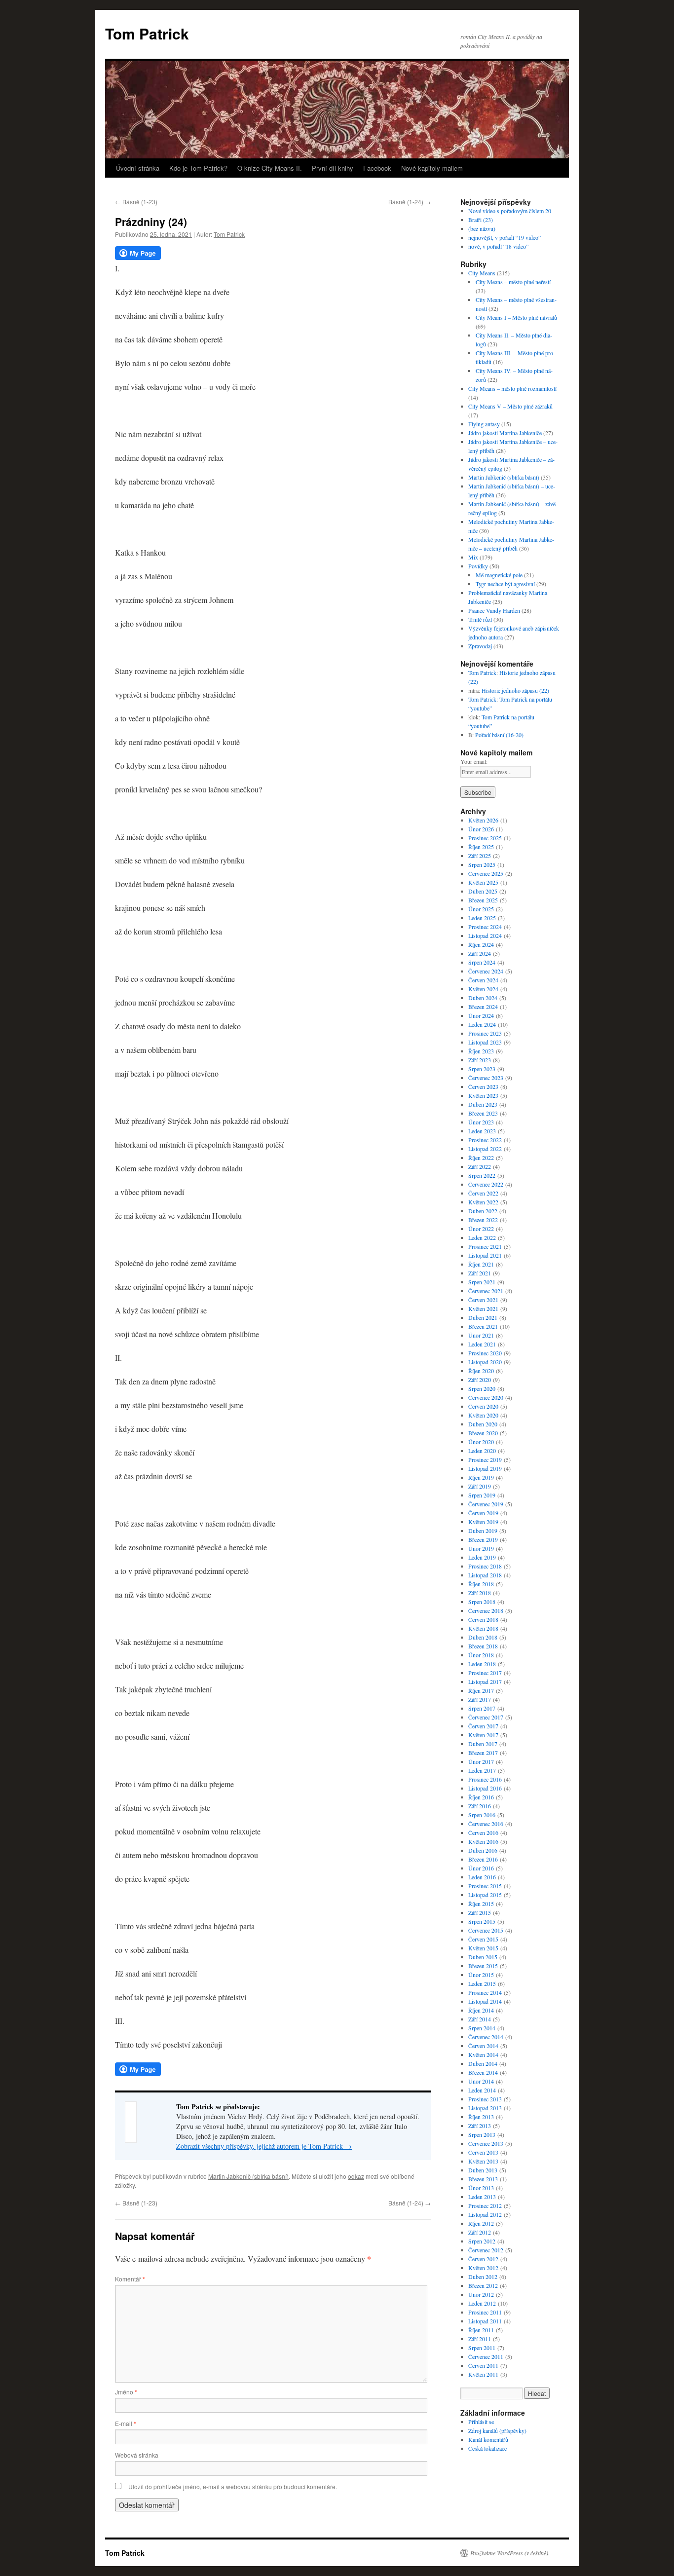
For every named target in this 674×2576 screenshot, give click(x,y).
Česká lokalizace (487, 2448)
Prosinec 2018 (485, 1566)
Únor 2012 (481, 2294)
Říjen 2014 (481, 2010)
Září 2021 (480, 1273)
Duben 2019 (483, 1531)
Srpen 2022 (482, 1175)
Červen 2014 (483, 2046)
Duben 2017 (483, 1744)
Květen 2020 (483, 1415)
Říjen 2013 (481, 2117)
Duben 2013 (483, 2170)
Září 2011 (480, 2339)
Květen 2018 (483, 1628)
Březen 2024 (483, 1007)
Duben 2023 (483, 1104)
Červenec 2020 (486, 1397)
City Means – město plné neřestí (513, 282)
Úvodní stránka (138, 168)
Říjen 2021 (481, 1264)
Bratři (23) (481, 220)
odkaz (356, 2176)
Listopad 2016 (485, 1788)
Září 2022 (480, 1166)
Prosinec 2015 (485, 1886)
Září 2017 (480, 1699)
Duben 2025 (483, 891)
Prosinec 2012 (485, 2205)
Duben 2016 (483, 1850)
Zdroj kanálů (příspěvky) (497, 2430)
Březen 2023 (483, 1113)
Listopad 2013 (485, 2108)
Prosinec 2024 (485, 927)
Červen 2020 (483, 1406)
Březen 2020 (483, 1433)
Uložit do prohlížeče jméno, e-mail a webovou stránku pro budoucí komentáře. (233, 2486)
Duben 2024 (483, 998)
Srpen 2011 (482, 2348)
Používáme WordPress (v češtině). (510, 2553)
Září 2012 (480, 2232)
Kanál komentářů (488, 2439)
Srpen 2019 (482, 1495)
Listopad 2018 (485, 1575)
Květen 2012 (483, 2268)
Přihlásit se (481, 2422)
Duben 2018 (483, 1637)
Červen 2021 (483, 1300)
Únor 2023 (481, 1122)
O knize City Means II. (270, 168)
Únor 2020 (481, 1442)
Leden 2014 (482, 2090)
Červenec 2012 (486, 2250)
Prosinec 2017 (485, 1673)
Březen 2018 (483, 1646)
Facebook (377, 168)
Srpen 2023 (482, 1069)
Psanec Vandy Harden (494, 610)
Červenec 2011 (486, 2356)
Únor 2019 (481, 1548)
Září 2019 (480, 1486)
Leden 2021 (482, 1344)
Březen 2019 (483, 1539)
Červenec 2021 (486, 1291)
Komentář (130, 2279)
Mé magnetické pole (499, 575)
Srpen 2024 (482, 962)
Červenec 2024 (486, 971)
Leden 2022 (482, 1237)
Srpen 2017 (482, 1708)
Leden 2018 (482, 1664)
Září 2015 (480, 1912)
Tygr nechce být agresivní (505, 584)
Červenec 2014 (486, 2037)
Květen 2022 (483, 1202)
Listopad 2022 (485, 1149)
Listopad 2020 (485, 1362)
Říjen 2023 (481, 1051)
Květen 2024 (483, 989)
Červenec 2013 (486, 2143)
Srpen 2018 (482, 1602)
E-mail (126, 2423)
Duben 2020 (483, 1424)
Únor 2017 (481, 1761)
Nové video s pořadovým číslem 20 (510, 211)
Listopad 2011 (485, 2321)
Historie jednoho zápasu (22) (515, 690)
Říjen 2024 (481, 944)
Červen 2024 (483, 980)
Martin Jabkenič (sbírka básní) (248, 2176)
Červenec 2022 (486, 1184)
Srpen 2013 (482, 2134)
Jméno (126, 2392)
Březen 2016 (483, 1859)
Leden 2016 (482, 1877)
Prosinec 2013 (485, 2099)
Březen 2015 (483, 1966)
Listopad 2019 (485, 1468)
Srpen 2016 (482, 1815)
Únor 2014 (481, 2081)
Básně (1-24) (410, 202)
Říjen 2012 (481, 2223)
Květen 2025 (483, 882)
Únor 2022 (481, 1229)
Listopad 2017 (485, 1681)
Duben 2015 (483, 1957)
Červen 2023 (483, 1086)
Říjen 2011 (481, 2330)
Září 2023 (480, 1060)
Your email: (474, 761)
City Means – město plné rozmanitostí (512, 388)
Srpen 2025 (482, 864)
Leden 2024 (482, 1024)
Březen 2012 (483, 2285)
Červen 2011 (483, 2365)
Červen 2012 (483, 2259)
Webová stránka (137, 2455)
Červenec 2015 (486, 1930)
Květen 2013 (483, 2161)
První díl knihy (333, 168)
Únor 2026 (481, 829)
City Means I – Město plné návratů (516, 317)
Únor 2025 (481, 909)
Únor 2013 (481, 2188)
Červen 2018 (483, 1619)
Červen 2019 (483, 1513)
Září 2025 (480, 856)
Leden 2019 (482, 1557)
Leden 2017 (482, 1770)
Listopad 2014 (485, 2001)
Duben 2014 (483, 2063)
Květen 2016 (483, 1841)
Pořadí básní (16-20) (499, 735)
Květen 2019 (483, 1522)
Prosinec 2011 (485, 2312)
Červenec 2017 (486, 1717)
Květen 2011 (483, 2374)
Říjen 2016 (481, 1797)
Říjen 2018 (481, 1584)
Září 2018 (480, 1593)
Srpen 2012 (482, 2241)
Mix (473, 557)
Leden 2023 (482, 1131)
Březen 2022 (483, 1220)
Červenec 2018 (486, 1610)
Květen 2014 (483, 2054)
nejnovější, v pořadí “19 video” (505, 237)
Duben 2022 (483, 1211)
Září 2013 (480, 2126)
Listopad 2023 (485, 1042)
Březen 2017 (483, 1753)
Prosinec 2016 (485, 1779)
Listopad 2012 (485, 2214)
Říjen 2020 (481, 1371)
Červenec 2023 (486, 1078)
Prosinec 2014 (485, 1992)
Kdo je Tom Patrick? (198, 168)
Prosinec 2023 (485, 1033)
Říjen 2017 (481, 1690)
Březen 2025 (483, 900)
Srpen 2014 (482, 2028)
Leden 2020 (482, 1451)
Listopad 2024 (485, 935)
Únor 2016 (481, 1868)
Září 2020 (480, 1380)
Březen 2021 (483, 1326)
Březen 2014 (483, 2072)
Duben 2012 (483, 2277)
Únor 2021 (481, 1335)
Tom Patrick (147, 33)
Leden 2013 (482, 2197)
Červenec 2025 (486, 873)
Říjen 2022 (481, 1157)
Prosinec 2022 (485, 1140)
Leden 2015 (482, 1983)
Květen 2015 (483, 1948)
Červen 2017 (483, 1726)
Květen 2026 (483, 820)
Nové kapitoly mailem (432, 168)
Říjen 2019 (481, 1477)
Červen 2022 (483, 1193)
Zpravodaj (480, 646)
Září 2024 (480, 953)
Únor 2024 (481, 1015)
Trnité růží (480, 619)
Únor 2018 (481, 1655)
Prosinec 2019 (485, 1459)
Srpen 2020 (482, 1388)
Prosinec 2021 (485, 1246)
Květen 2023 (483, 1095)
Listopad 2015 (485, 1895)
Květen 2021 (483, 1308)
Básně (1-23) (136, 202)
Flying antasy (484, 424)
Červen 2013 (483, 2152)
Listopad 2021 (485, 1255)
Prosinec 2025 (485, 838)
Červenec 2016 (486, 1824)
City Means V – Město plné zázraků (510, 406)
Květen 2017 (483, 1735)
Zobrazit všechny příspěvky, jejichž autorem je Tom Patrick (264, 2146)
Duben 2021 (483, 1317)
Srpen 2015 (482, 1921)
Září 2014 (480, 2019)
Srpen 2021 (482, 1282)
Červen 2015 (483, 1939)
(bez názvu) (482, 228)
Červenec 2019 (486, 1504)
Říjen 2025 (481, 847)
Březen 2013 (483, 2179)
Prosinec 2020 (485, 1353)
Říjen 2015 (481, 1904)
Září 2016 (480, 1806)
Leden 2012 (482, 2303)
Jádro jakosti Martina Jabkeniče (505, 433)
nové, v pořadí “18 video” (498, 246)
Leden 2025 (482, 918)
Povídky (478, 566)
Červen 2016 (483, 1832)
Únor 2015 (481, 1975)
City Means (482, 273)
